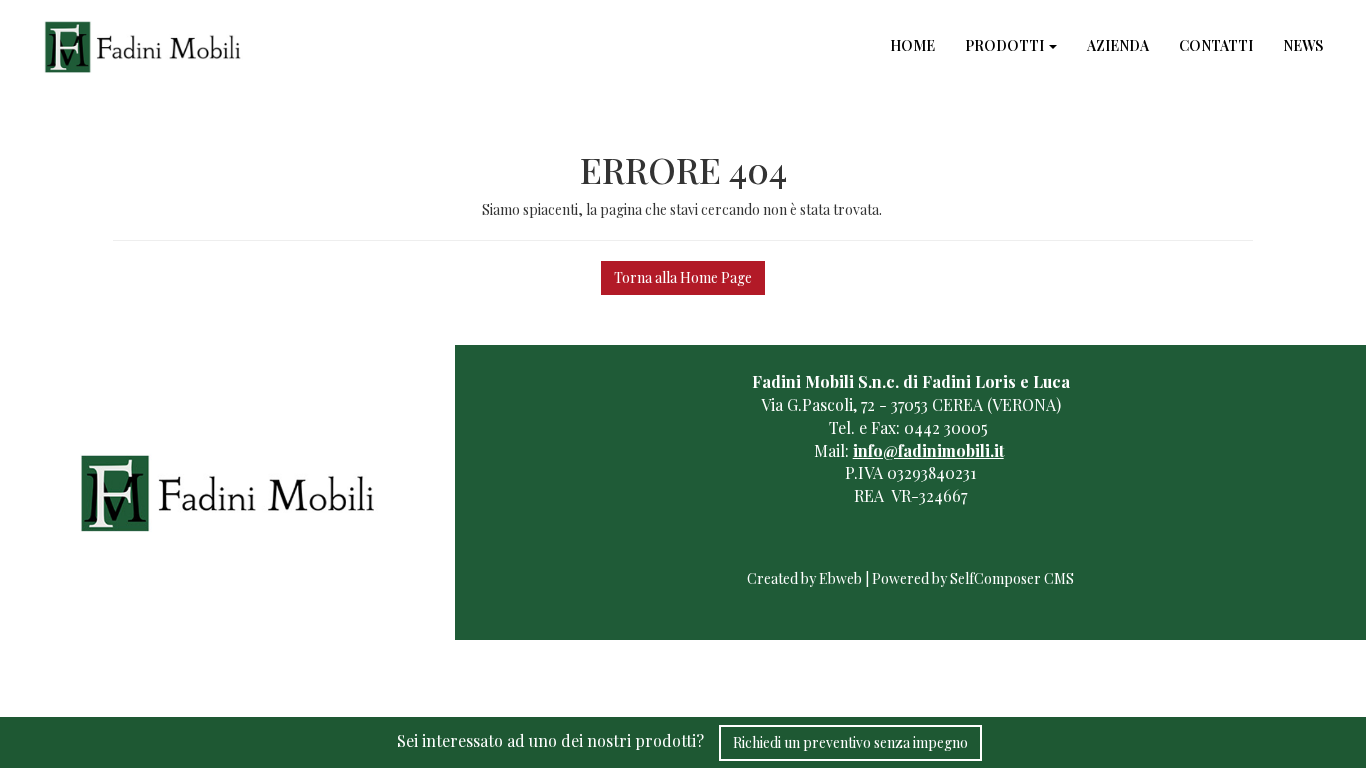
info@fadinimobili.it (928, 450)
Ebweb (840, 578)
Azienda (1118, 45)
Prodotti (1006, 45)
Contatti (1216, 45)
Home (912, 45)
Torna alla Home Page (683, 277)
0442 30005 (946, 427)
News (1303, 45)
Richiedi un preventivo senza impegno (850, 742)
